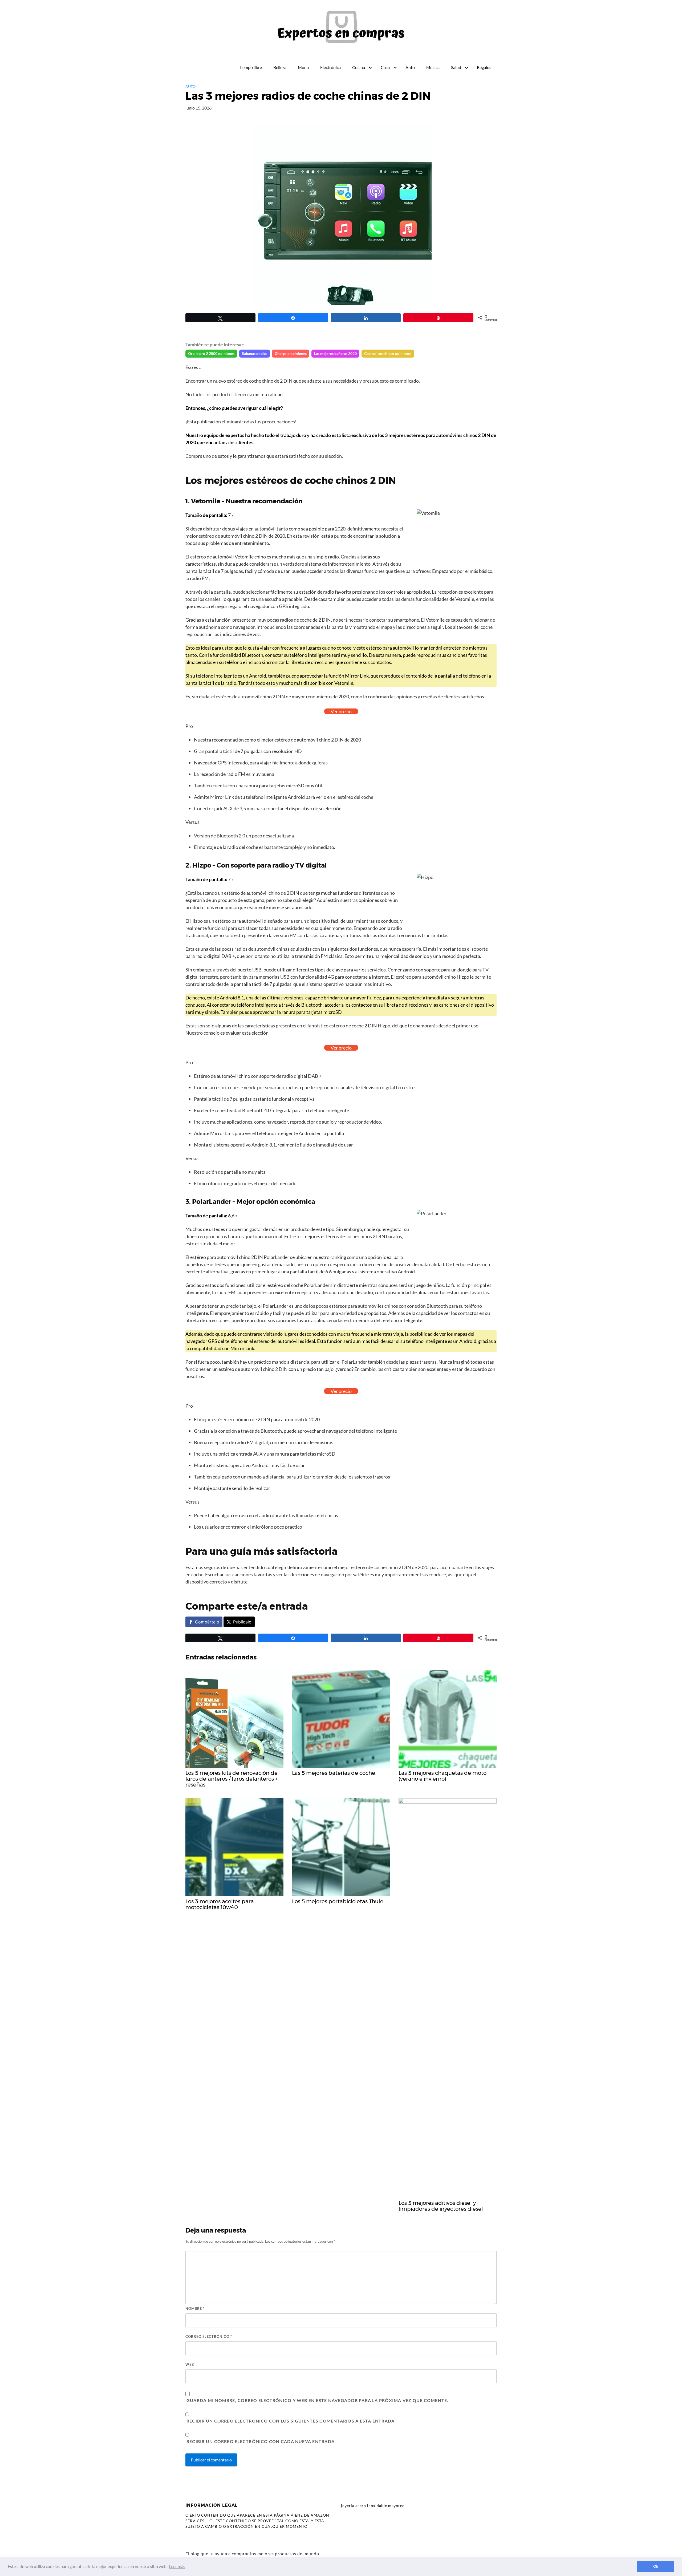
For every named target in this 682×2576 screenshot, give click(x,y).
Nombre (195, 2308)
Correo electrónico (209, 2336)
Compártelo (207, 1622)
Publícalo (242, 1622)
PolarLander (212, 1202)
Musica (433, 67)
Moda (303, 67)
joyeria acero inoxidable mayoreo (373, 2506)
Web (190, 2364)
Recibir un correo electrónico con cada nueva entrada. (261, 2441)
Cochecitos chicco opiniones (388, 353)
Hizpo (202, 865)
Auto (410, 67)
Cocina (359, 67)
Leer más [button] (177, 2566)
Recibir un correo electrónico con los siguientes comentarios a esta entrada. (291, 2421)
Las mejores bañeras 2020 (335, 353)
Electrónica (330, 67)
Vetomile (206, 501)
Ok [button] (656, 2566)
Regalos (484, 67)
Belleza (280, 67)
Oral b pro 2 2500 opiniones (211, 353)
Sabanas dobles (255, 353)
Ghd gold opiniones (291, 353)
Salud (456, 67)
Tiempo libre (250, 67)
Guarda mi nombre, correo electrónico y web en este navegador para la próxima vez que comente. (317, 2400)
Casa (385, 67)
